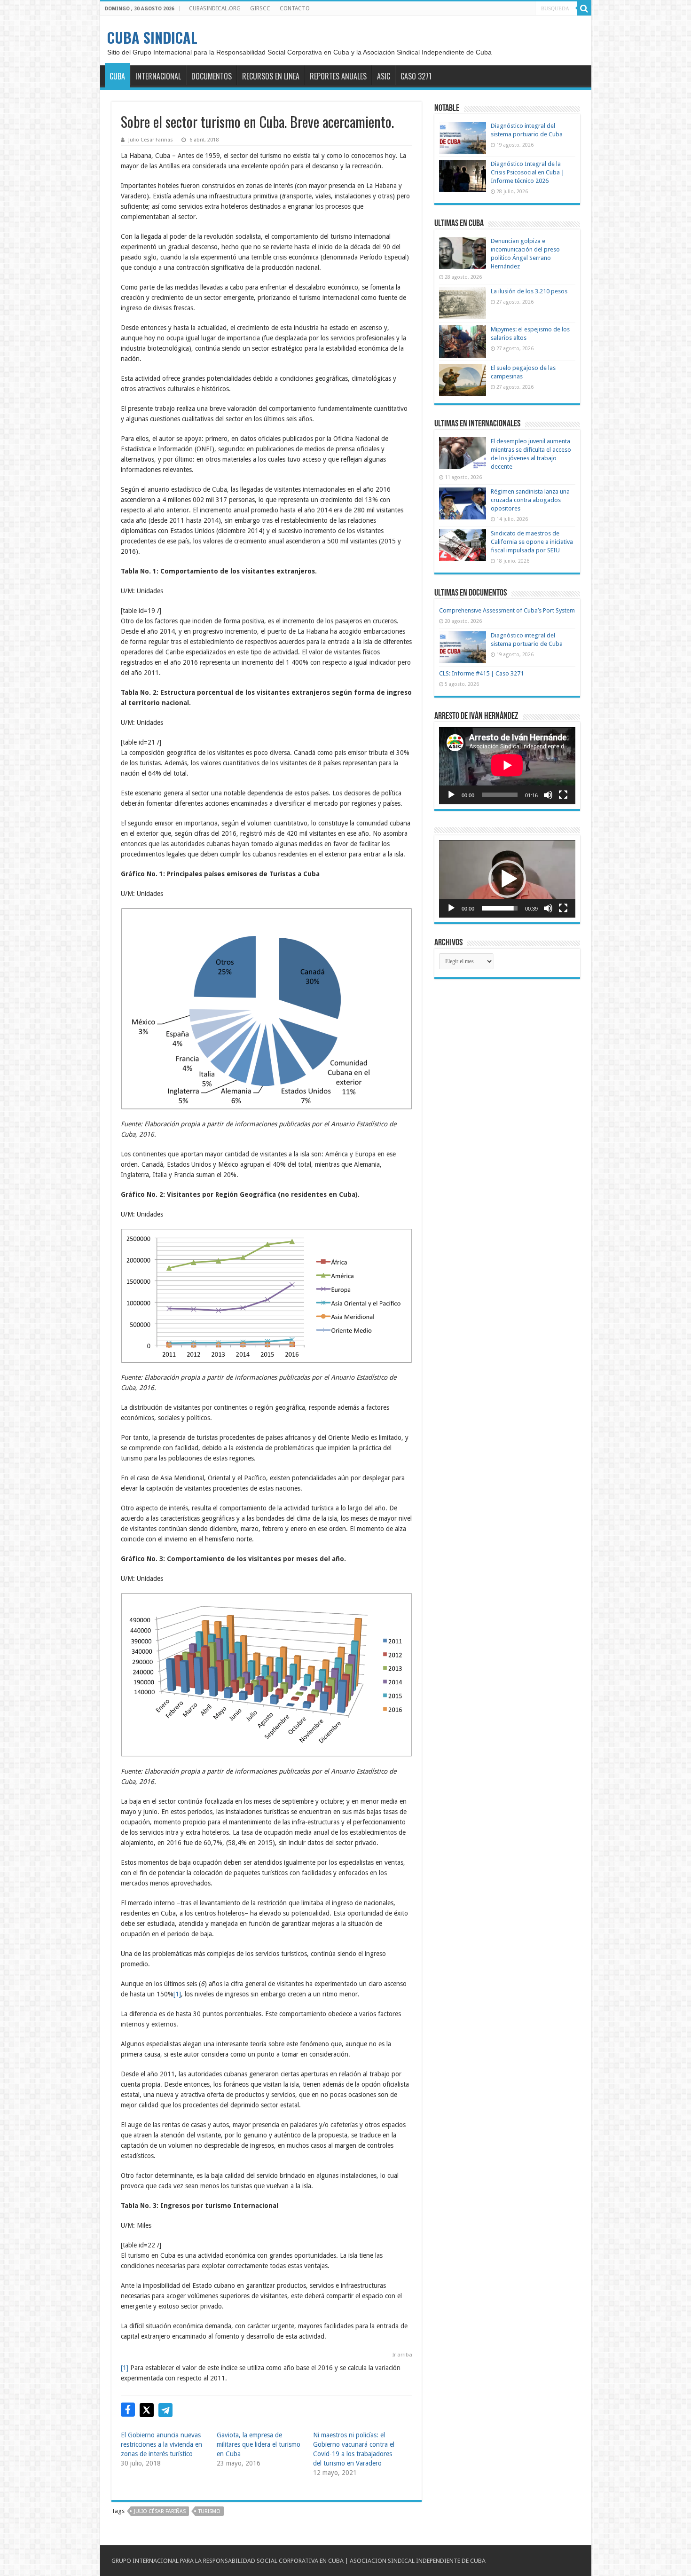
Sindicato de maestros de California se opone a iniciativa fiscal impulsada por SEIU (532, 542)
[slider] (500, 908)
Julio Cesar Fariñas (151, 140)
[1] (177, 1994)
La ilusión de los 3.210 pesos (529, 291)
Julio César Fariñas (160, 2511)
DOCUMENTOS (212, 76)
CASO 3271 (416, 76)
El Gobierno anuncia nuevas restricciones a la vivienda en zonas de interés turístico (161, 2444)
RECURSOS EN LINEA (271, 76)
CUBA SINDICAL (152, 37)
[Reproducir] (451, 795)
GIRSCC (260, 8)
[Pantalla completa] (563, 795)
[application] (507, 766)
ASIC (384, 76)
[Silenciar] (548, 795)
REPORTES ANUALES (338, 76)
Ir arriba (402, 2355)
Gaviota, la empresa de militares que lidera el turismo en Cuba (259, 2444)
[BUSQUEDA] (584, 8)
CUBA (117, 76)
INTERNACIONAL (158, 76)
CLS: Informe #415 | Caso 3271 (481, 673)
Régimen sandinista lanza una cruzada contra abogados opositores (530, 500)
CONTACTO (295, 8)
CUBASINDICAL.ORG (215, 8)
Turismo (209, 2511)
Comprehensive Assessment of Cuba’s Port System (507, 610)
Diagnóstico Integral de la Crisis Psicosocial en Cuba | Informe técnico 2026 (528, 172)
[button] (267, 1009)
